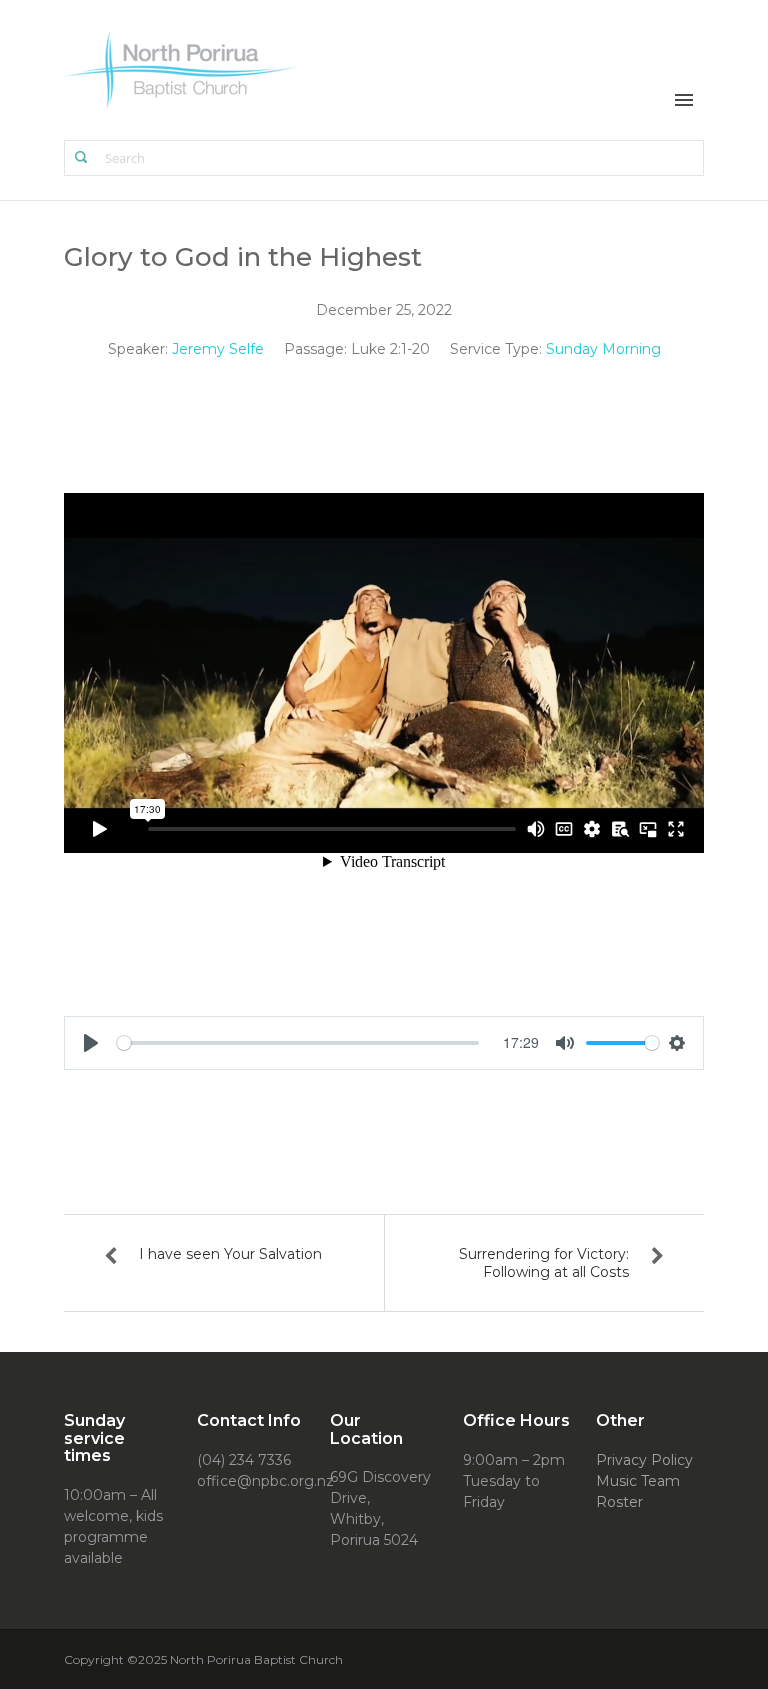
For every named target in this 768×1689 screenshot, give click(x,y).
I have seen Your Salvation (230, 1254)
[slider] (298, 1043)
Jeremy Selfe (218, 349)
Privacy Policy (644, 1460)
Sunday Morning (603, 349)
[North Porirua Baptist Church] (181, 68)
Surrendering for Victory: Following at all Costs (544, 1263)
